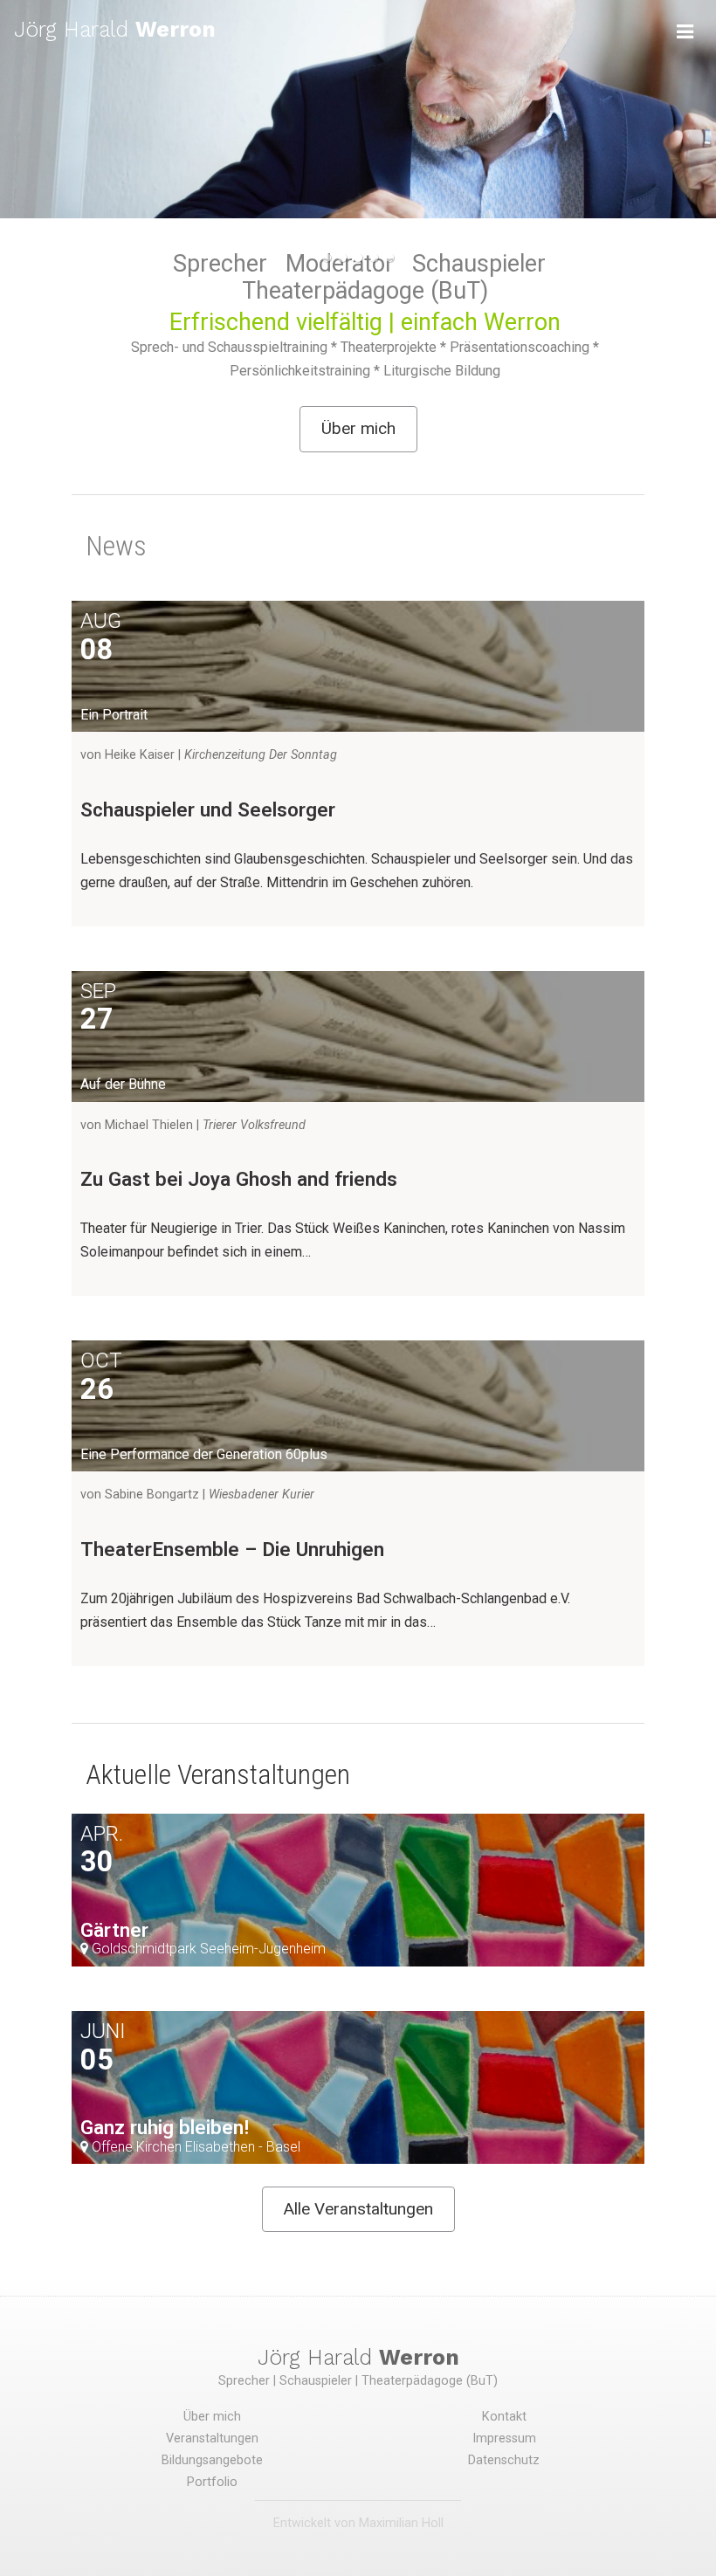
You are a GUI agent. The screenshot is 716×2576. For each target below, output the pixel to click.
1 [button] (327, 258)
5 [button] (389, 258)
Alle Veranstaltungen (358, 2209)
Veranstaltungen (212, 2438)
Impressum (504, 2438)
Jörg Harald (115, 29)
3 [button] (358, 258)
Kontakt (504, 2417)
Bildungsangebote (212, 2460)
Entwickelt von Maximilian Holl (358, 2523)
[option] (358, 109)
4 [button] (374, 258)
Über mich (358, 428)
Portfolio (212, 2482)
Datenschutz (504, 2460)
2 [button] (342, 258)
